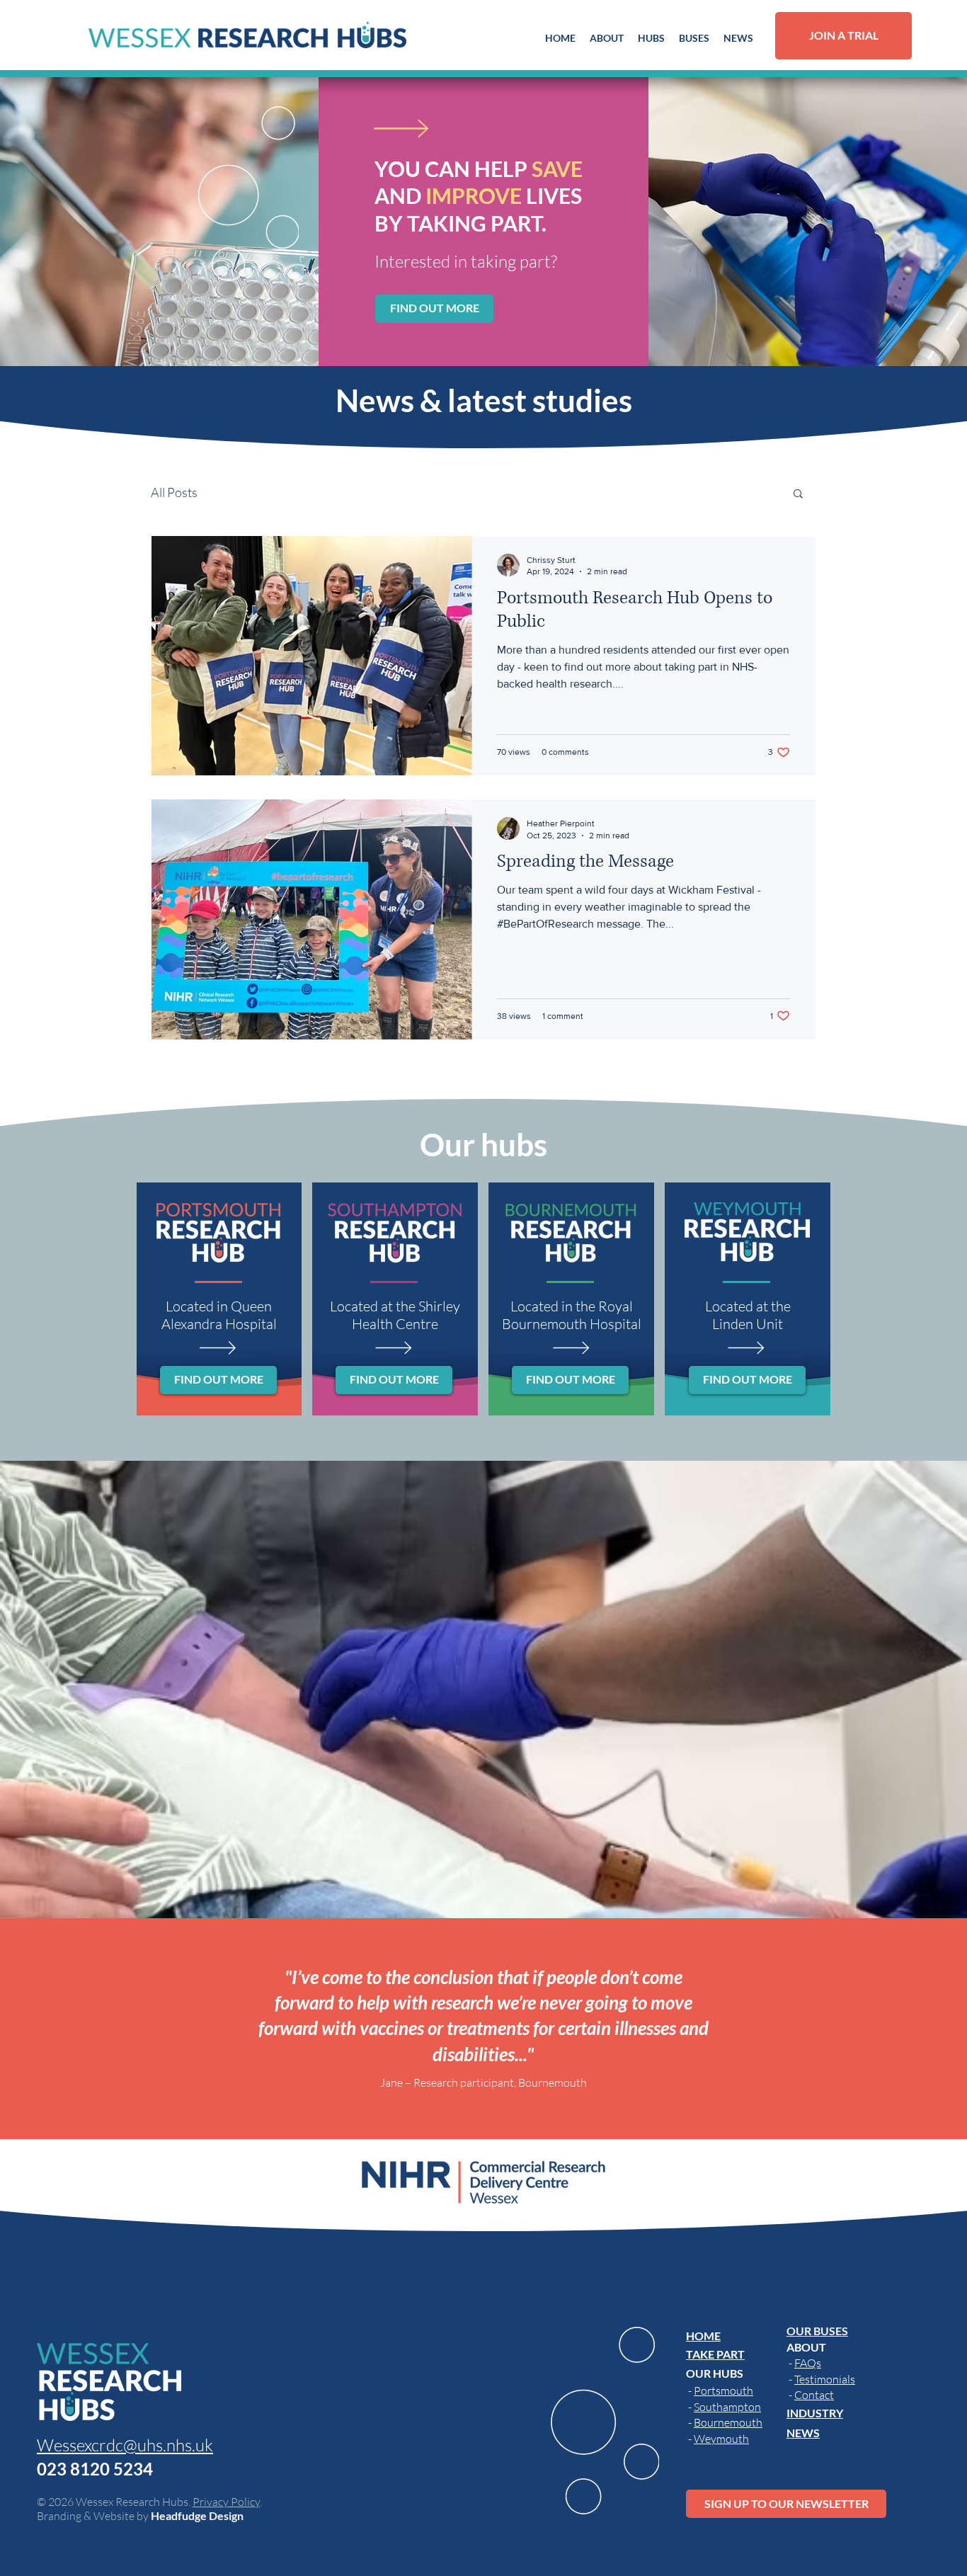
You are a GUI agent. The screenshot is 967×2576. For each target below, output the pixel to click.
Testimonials (825, 2379)
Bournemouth (728, 2422)
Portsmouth (723, 2390)
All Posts (174, 492)
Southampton (727, 2407)
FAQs (808, 2363)
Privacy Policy (226, 2502)
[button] (607, 38)
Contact (814, 2395)
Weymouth (721, 2439)
